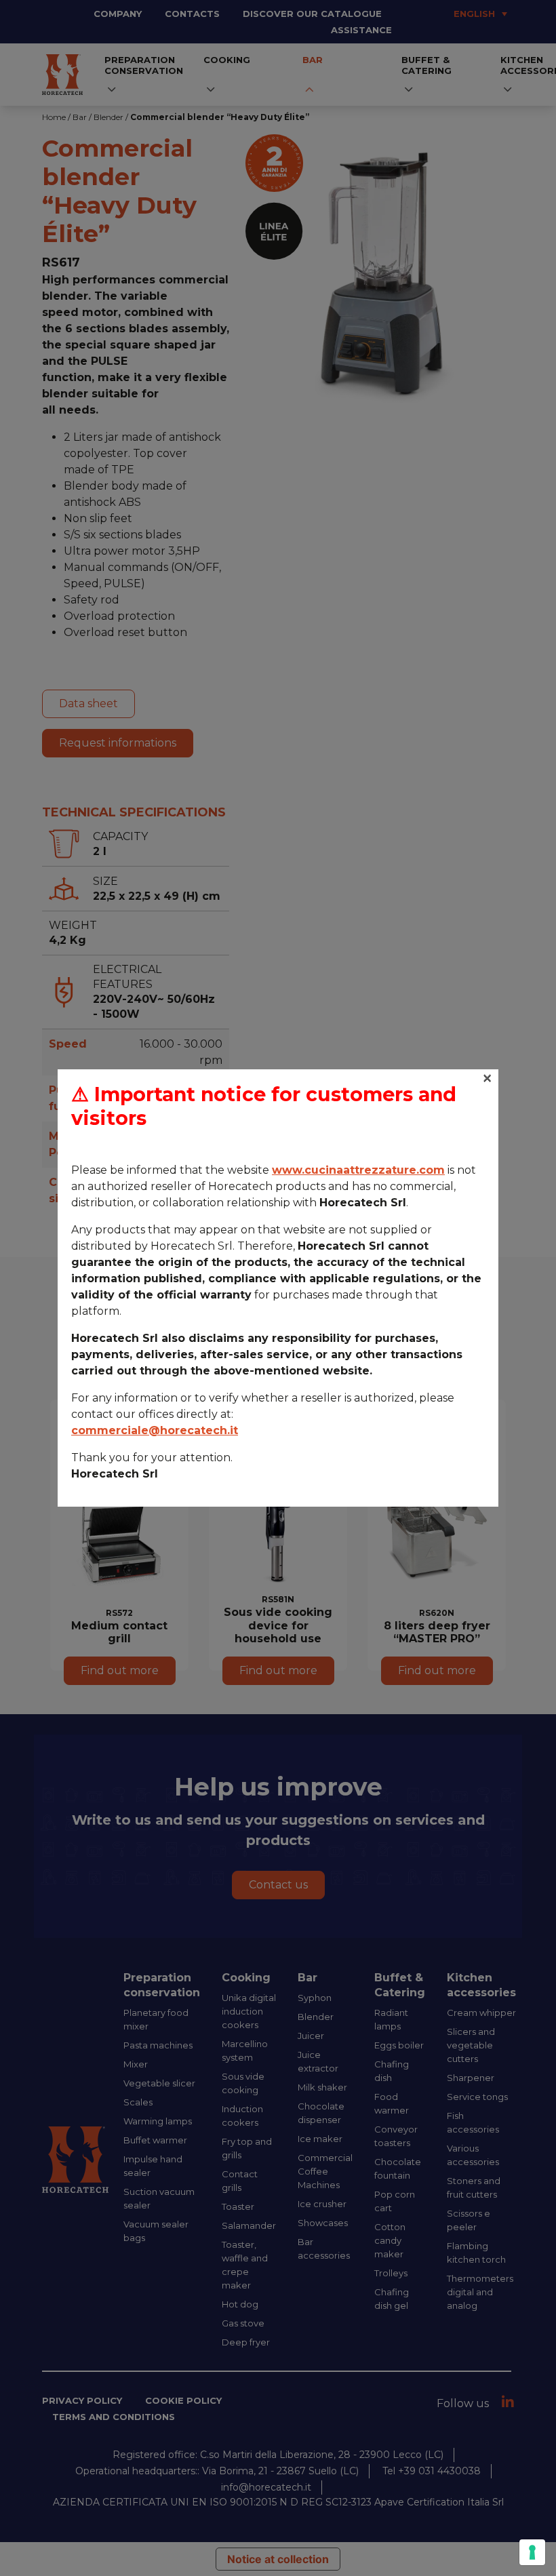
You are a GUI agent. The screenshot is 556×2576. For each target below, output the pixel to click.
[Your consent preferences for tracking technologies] (532, 2552)
